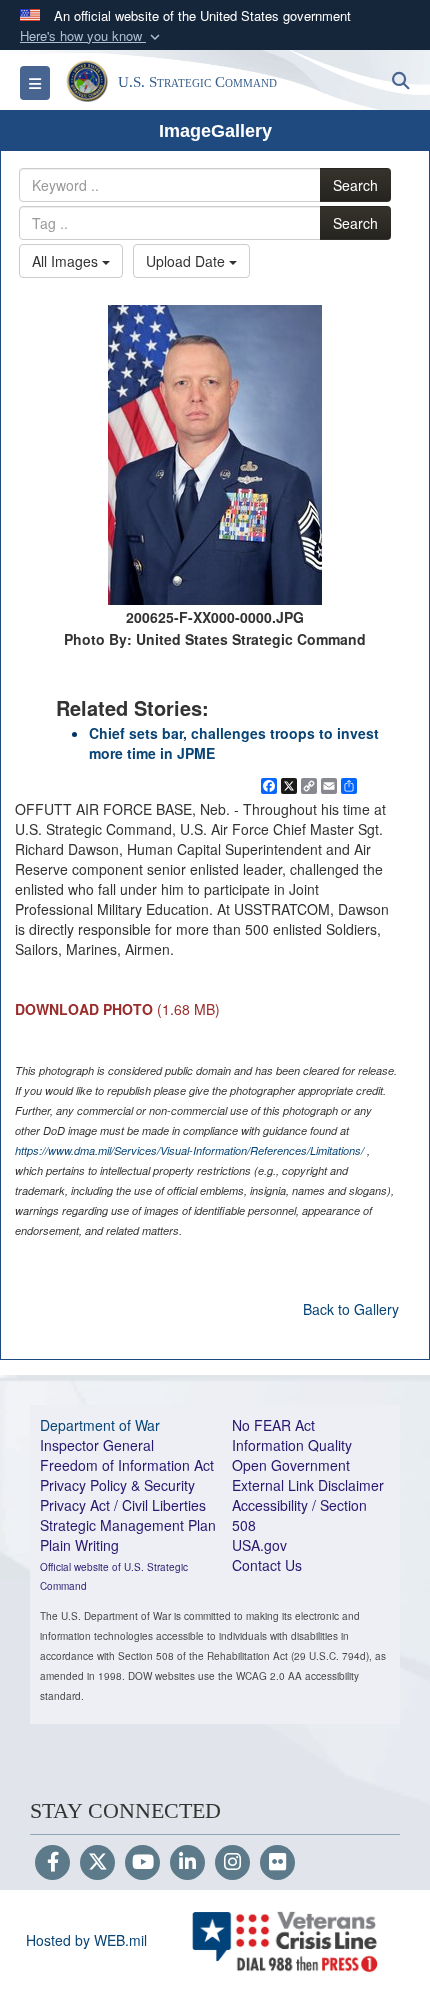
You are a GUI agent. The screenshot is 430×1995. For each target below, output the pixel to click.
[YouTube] (142, 1863)
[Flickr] (277, 1863)
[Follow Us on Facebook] (52, 1863)
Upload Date (187, 261)
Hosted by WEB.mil (86, 1940)
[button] (92, 36)
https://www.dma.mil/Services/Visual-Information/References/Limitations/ (189, 1150)
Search (355, 185)
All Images (67, 261)
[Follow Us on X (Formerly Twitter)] (97, 1863)
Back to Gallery (351, 1309)
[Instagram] (232, 1863)
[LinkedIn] (187, 1863)
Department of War (100, 1425)
